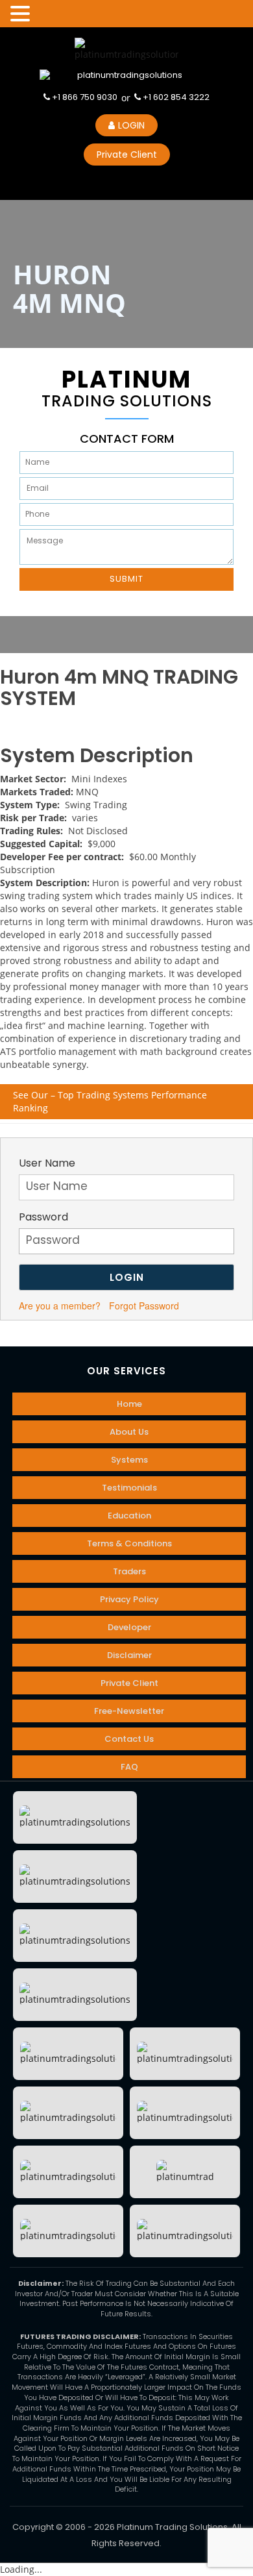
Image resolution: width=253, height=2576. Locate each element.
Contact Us (129, 1739)
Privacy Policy (129, 1599)
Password (43, 1217)
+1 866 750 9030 (84, 97)
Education (129, 1516)
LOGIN (131, 125)
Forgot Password (144, 1306)
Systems (129, 1460)
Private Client (127, 155)
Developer (129, 1627)
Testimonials (129, 1488)
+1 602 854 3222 (175, 97)
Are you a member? (60, 1306)
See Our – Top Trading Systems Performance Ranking (110, 1101)
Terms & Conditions (129, 1543)
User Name (47, 1163)
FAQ (129, 1767)
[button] (22, 14)
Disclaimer (129, 1655)
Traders (129, 1571)
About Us (129, 1432)
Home (129, 1404)
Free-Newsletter (129, 1711)
